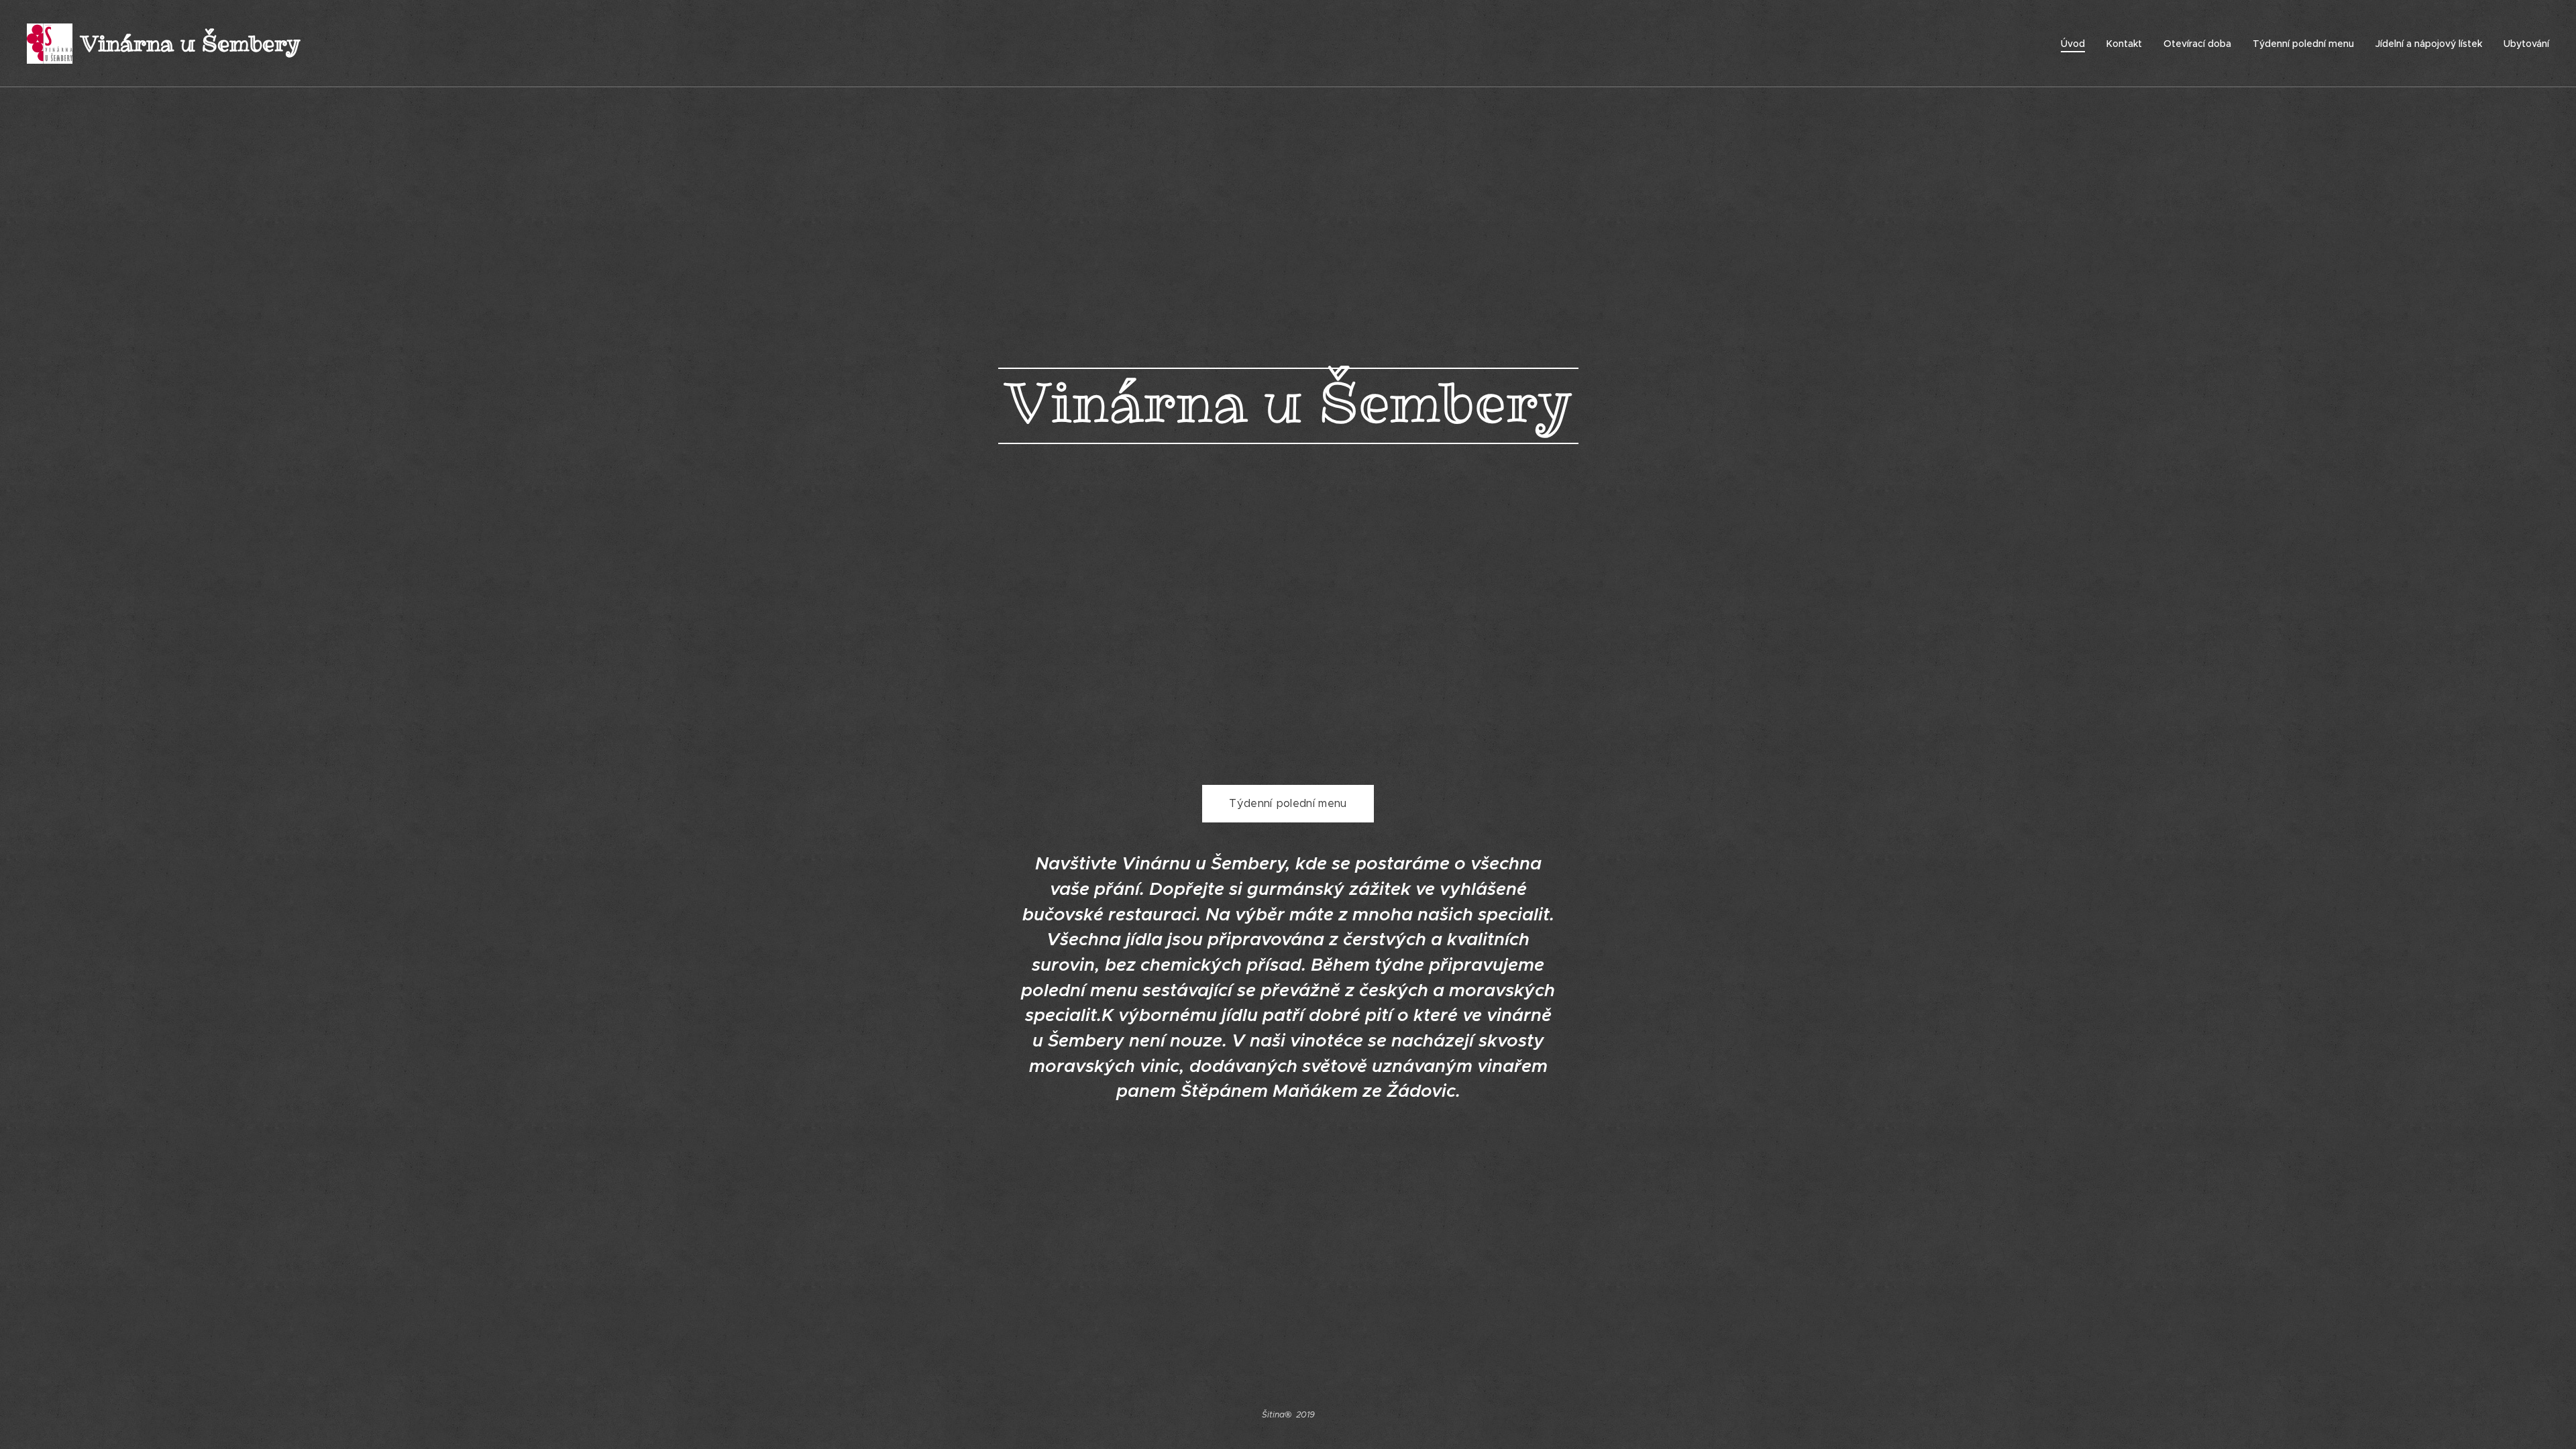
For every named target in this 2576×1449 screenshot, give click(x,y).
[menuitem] (2077, 44)
